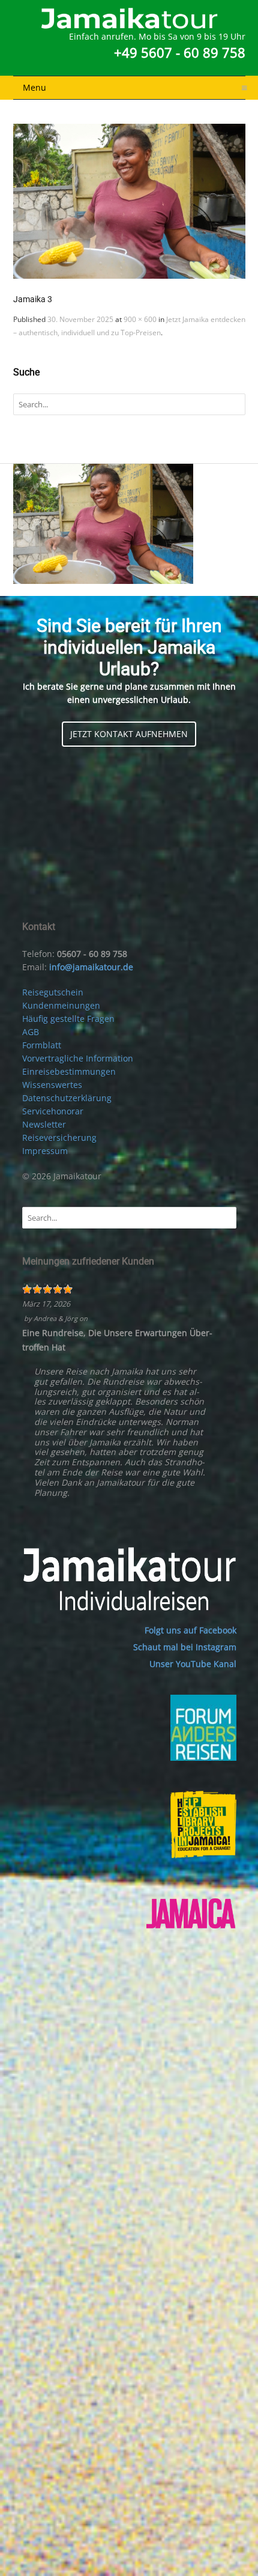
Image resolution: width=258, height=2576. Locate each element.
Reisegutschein (53, 992)
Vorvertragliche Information (78, 1058)
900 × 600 (140, 319)
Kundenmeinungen (61, 1005)
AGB (31, 1032)
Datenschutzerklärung (67, 1098)
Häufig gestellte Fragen (68, 1019)
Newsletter (44, 1124)
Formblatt (42, 1045)
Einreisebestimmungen (69, 1071)
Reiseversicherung (59, 1138)
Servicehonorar (53, 1111)
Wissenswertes (52, 1085)
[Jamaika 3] (129, 201)
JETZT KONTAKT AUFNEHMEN (129, 734)
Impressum (45, 1151)
